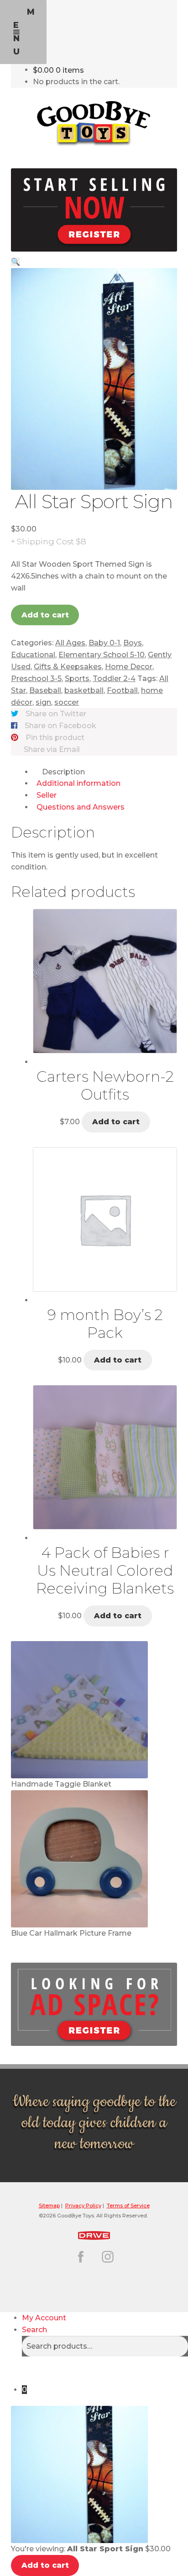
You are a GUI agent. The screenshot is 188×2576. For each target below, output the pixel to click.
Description (63, 772)
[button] (16, 262)
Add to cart (45, 615)
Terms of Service (128, 2206)
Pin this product (55, 738)
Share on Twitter (56, 714)
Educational (33, 655)
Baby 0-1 (104, 643)
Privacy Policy (83, 2206)
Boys (133, 643)
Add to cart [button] (116, 1122)
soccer (67, 702)
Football (122, 690)
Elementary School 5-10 (102, 655)
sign (43, 702)
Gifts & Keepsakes (68, 667)
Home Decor (129, 667)
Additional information (78, 783)
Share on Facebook (60, 726)
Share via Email (52, 749)
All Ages (70, 643)
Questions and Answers (81, 807)
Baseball (45, 690)
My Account (44, 2318)
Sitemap (49, 2206)
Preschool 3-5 (36, 679)
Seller (47, 795)
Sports (77, 679)
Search (34, 2330)
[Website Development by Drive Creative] (94, 2234)
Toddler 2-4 (114, 679)
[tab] (105, 772)
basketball (84, 690)
